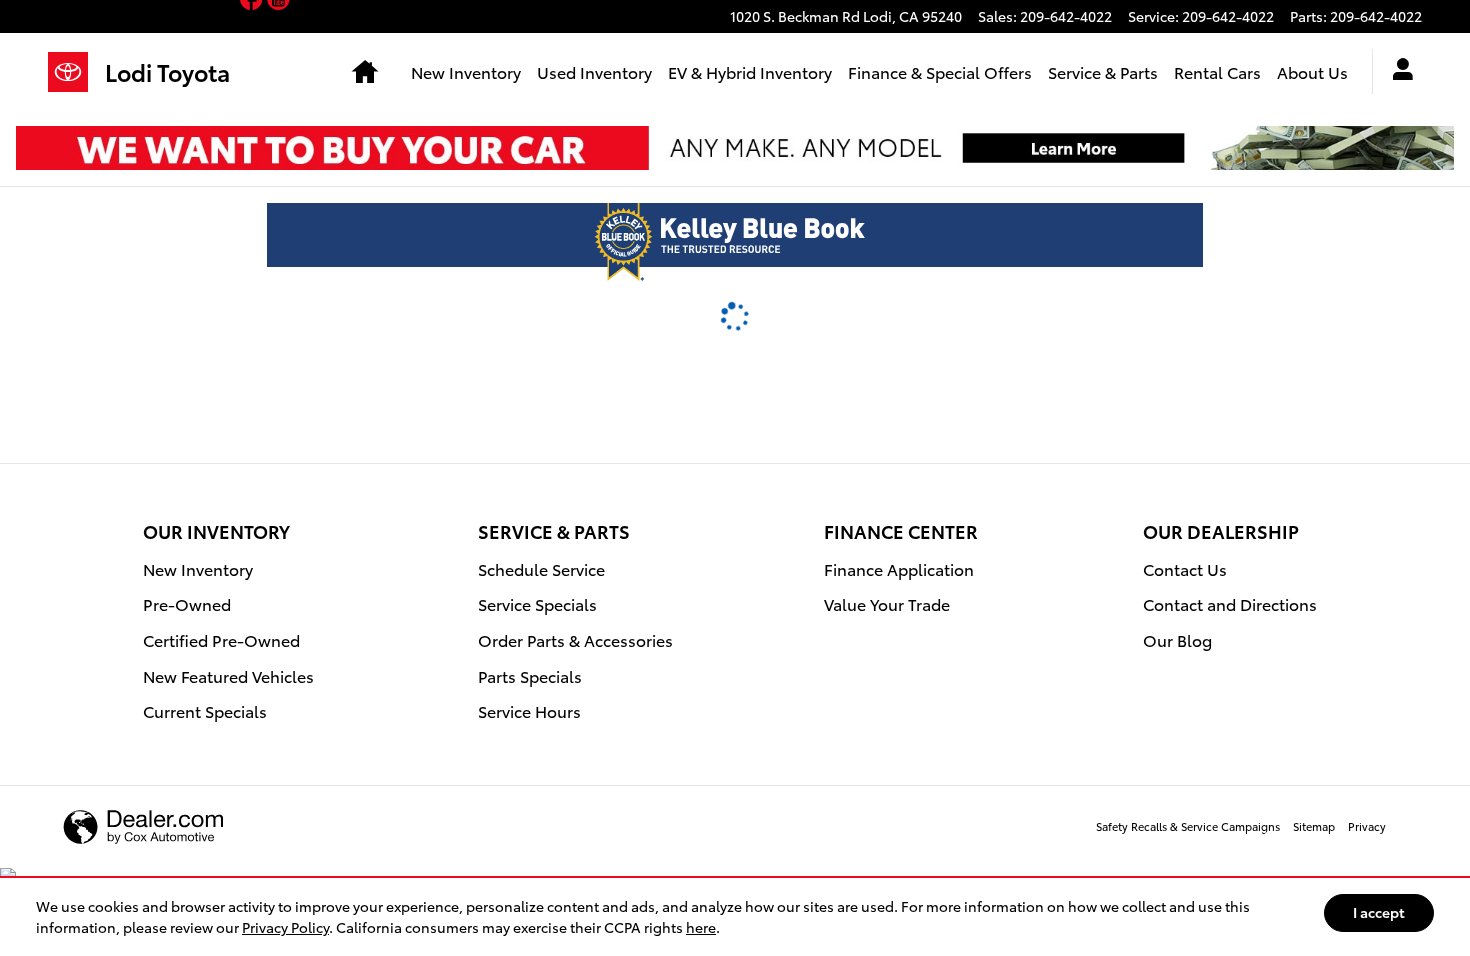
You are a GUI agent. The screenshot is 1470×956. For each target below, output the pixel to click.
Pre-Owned (187, 603)
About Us (1312, 71)
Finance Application (899, 568)
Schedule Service (541, 568)
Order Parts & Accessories (575, 639)
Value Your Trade (887, 603)
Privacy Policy (285, 927)
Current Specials (205, 710)
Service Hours (529, 710)
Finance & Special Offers (940, 71)
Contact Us (1185, 568)
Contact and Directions (1230, 603)
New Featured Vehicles (228, 675)
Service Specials (537, 603)
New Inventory (466, 71)
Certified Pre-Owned (221, 639)
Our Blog (1177, 639)
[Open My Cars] (1397, 72)
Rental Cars (1217, 71)
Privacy (1367, 826)
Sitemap (1314, 826)
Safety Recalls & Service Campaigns (1188, 826)
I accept (1379, 912)
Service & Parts (1103, 71)
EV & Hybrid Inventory (750, 71)
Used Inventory (594, 71)
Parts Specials (530, 675)
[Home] (76, 72)
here (701, 927)
